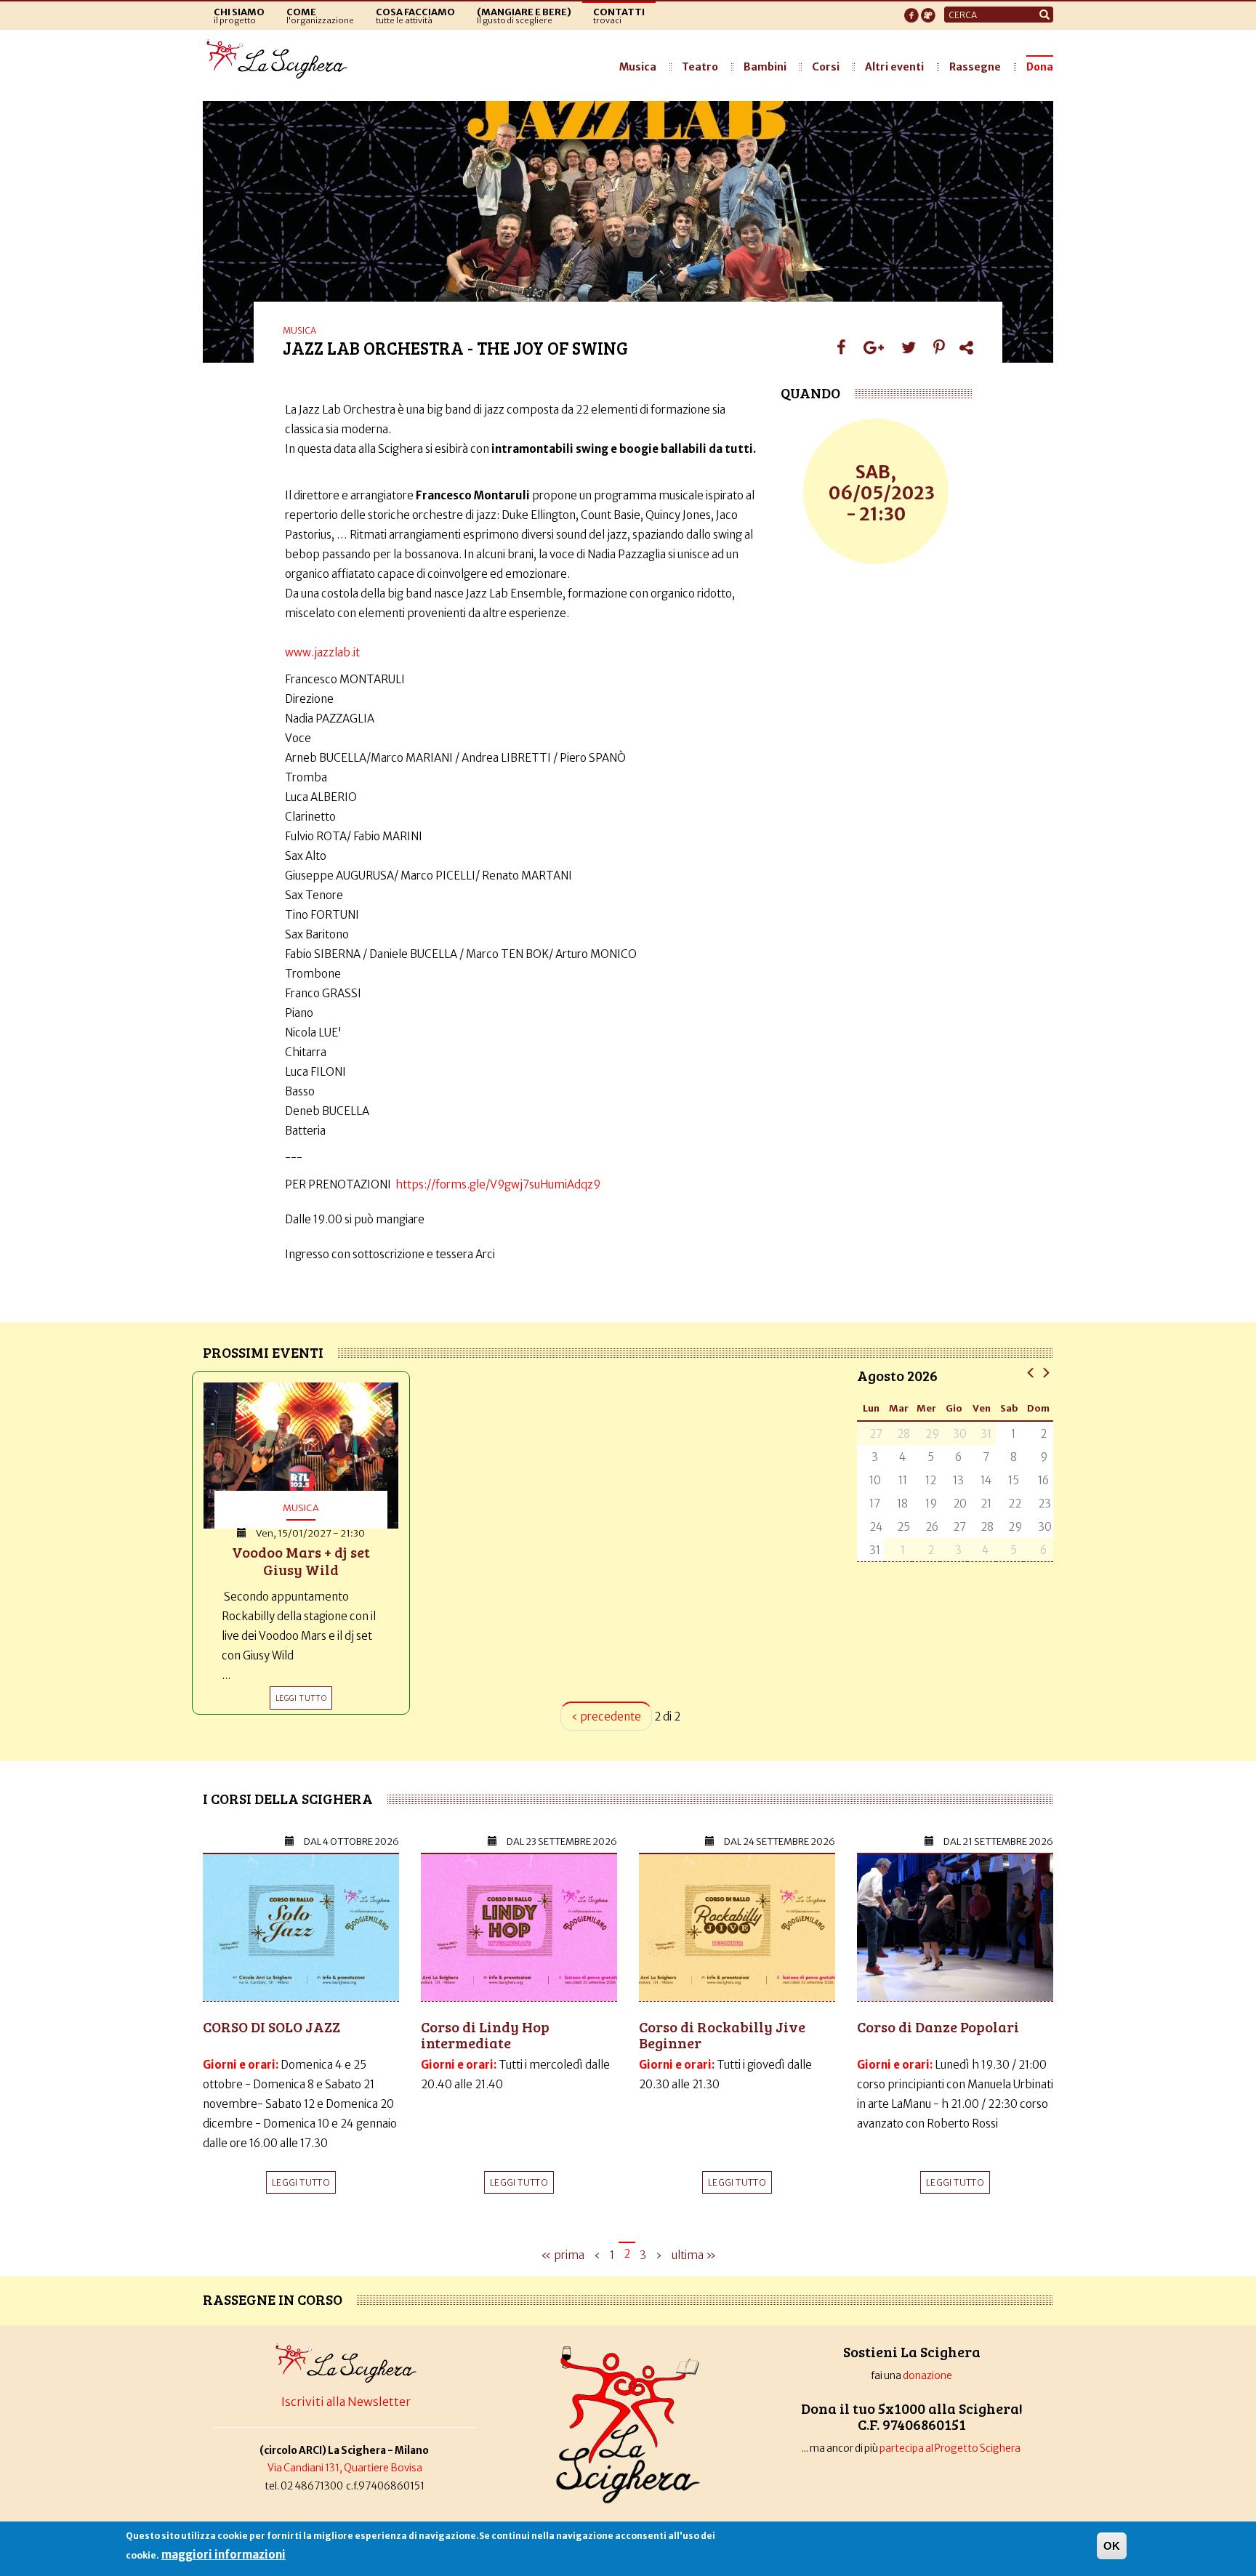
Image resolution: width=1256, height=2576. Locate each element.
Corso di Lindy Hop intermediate (485, 2034)
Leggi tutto (301, 2182)
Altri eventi (894, 67)
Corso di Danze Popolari (938, 2026)
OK (1112, 2546)
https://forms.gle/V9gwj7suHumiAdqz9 (498, 1184)
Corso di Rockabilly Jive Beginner (722, 2034)
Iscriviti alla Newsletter (346, 2402)
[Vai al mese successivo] (1046, 1372)
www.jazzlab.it (322, 652)
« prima (563, 2255)
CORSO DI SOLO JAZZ (271, 2026)
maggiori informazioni (224, 2555)
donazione (927, 2376)
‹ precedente (606, 1716)
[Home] (281, 60)
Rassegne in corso (273, 2299)
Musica (638, 67)
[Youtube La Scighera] (928, 11)
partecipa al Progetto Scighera (951, 2448)
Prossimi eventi (263, 1352)
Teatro (700, 67)
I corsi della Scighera (288, 1798)
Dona (1040, 67)
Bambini (765, 67)
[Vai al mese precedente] (1031, 1372)
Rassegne (975, 67)
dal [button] (351, 1842)
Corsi (826, 67)
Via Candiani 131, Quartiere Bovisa (345, 2468)
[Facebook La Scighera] (911, 11)
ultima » (694, 2255)
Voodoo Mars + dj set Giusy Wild (301, 1561)
